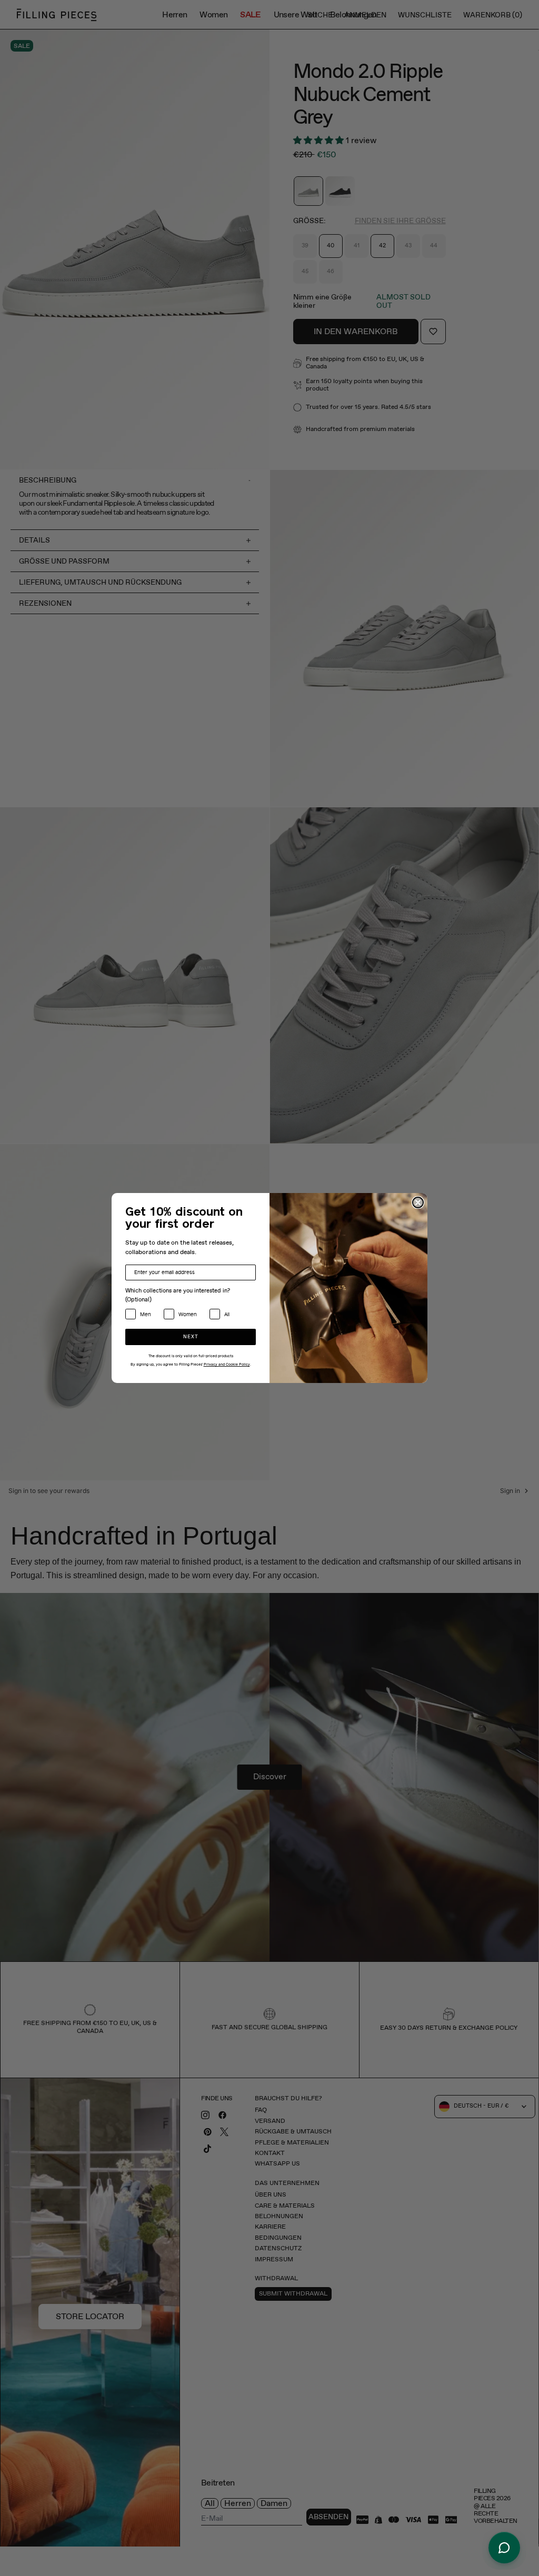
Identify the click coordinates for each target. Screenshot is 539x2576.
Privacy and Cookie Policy (227, 1365)
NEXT (191, 1337)
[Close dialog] (418, 1202)
